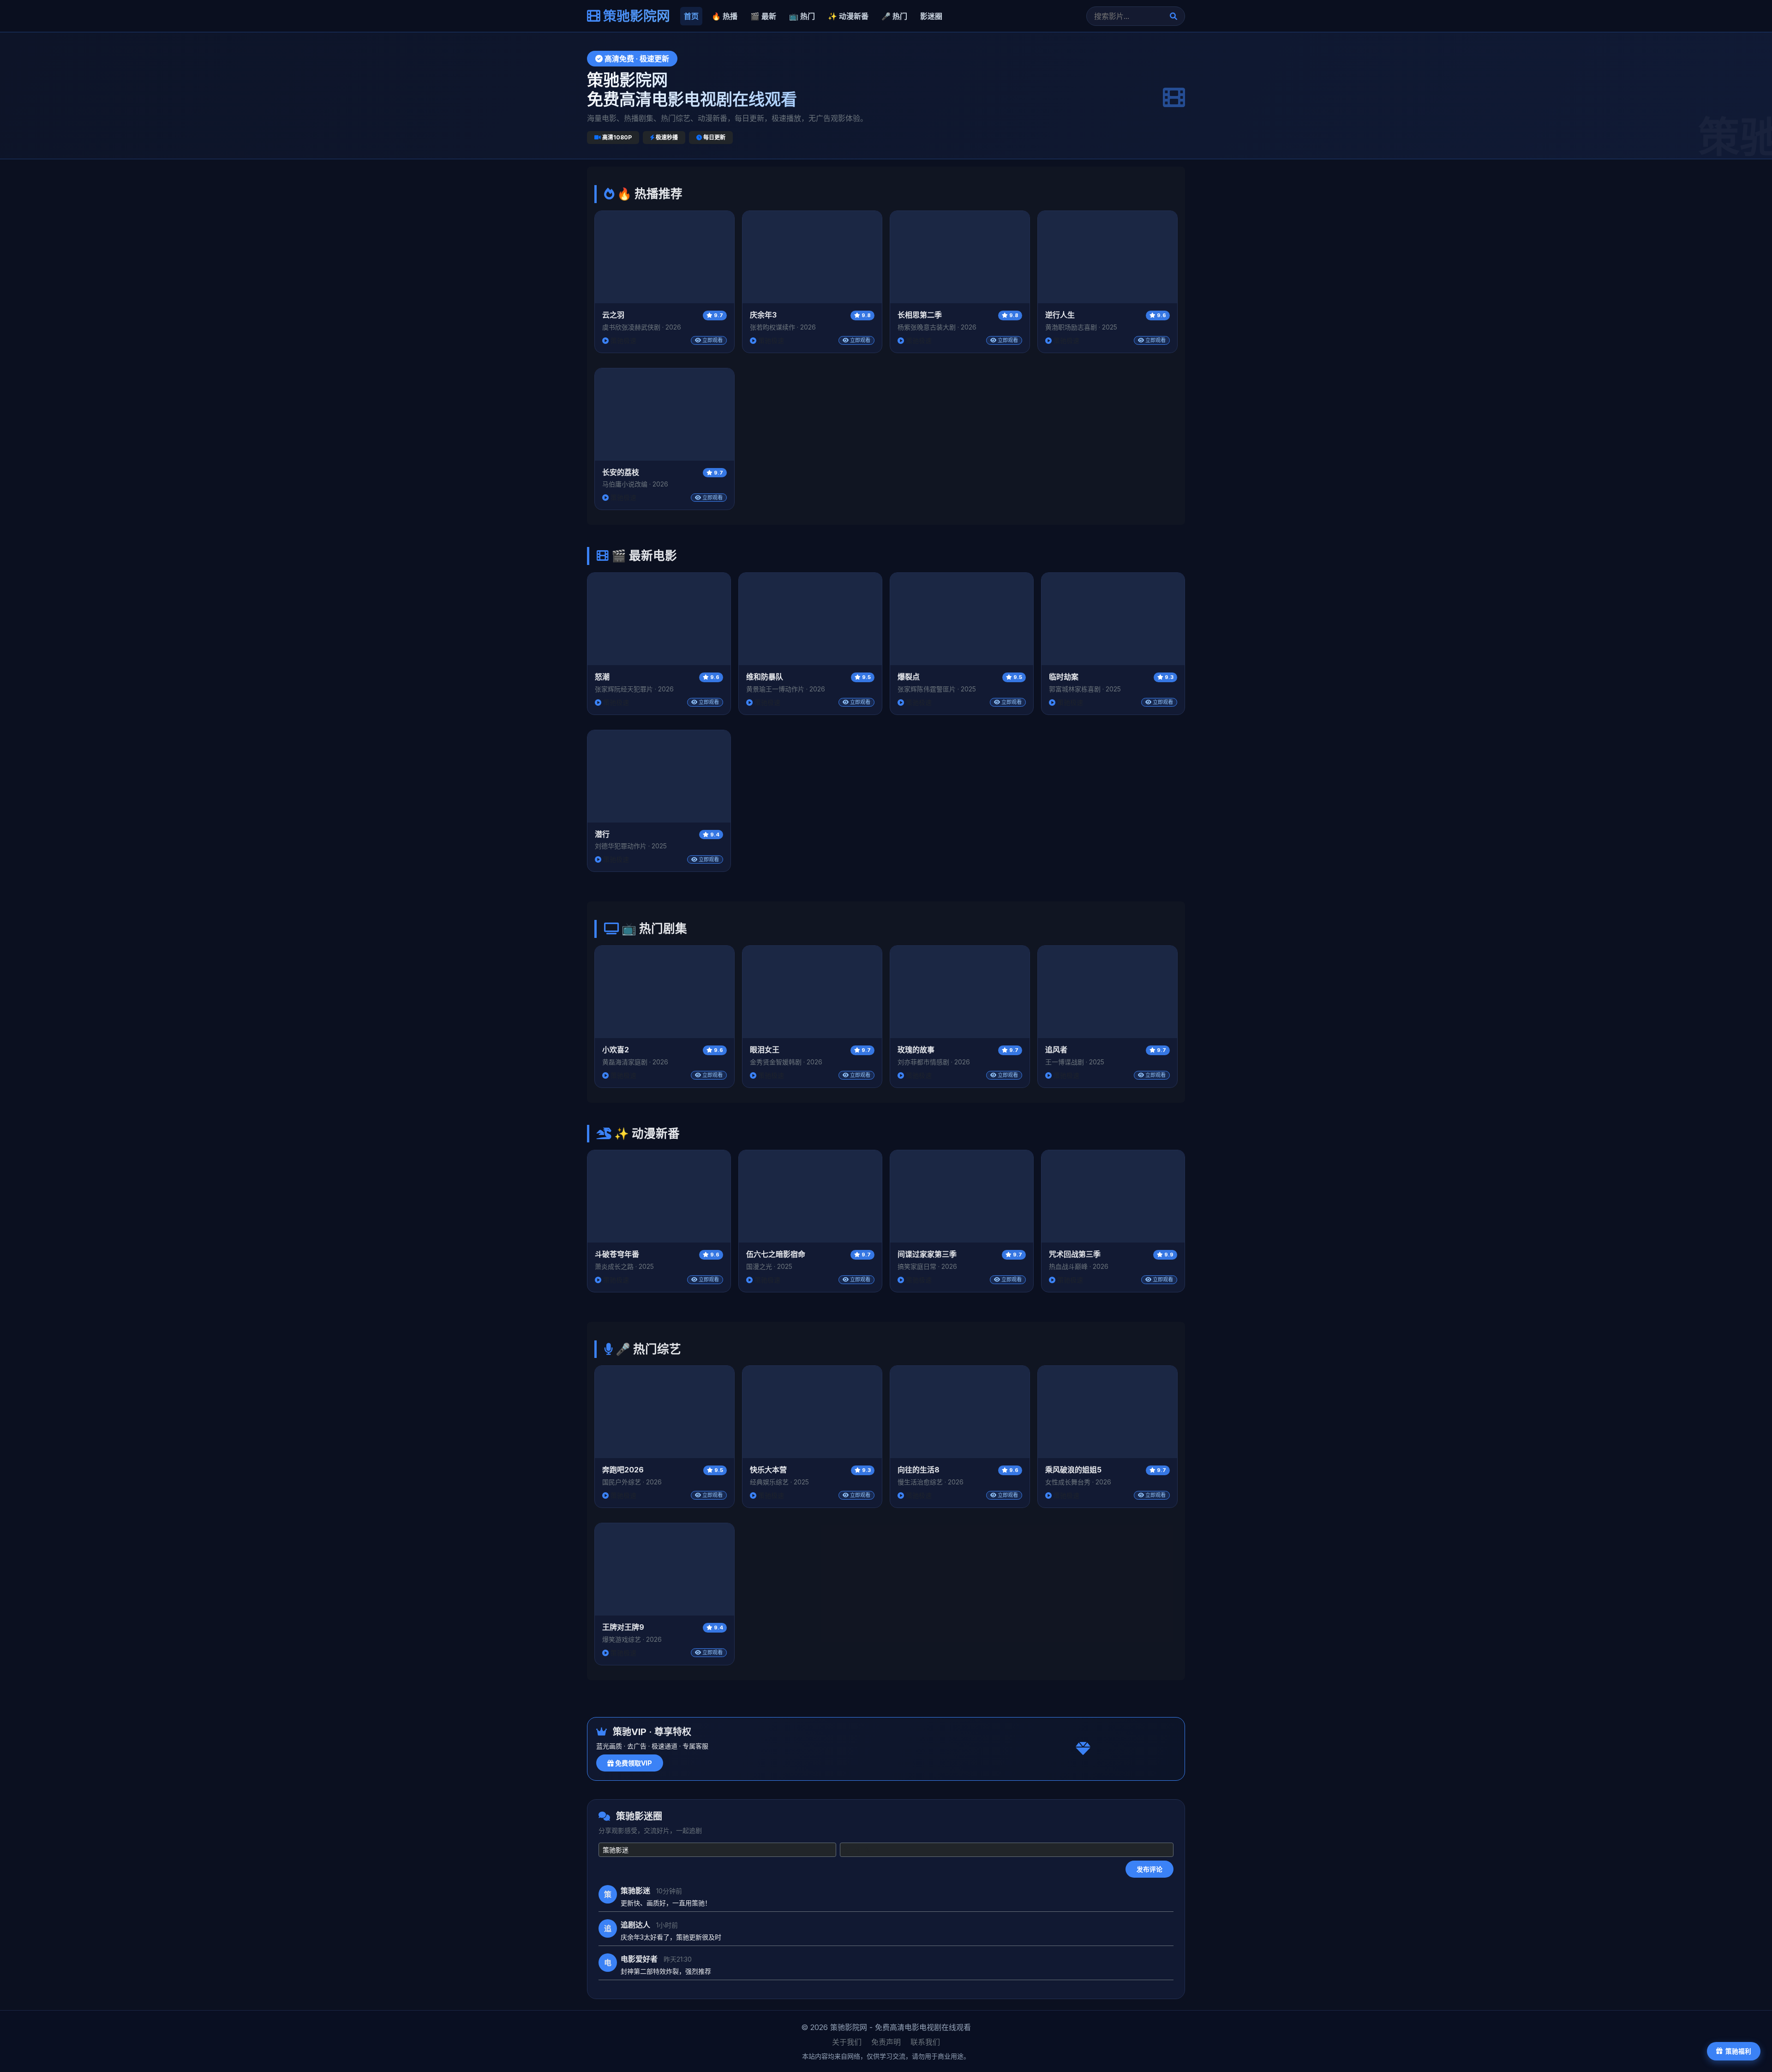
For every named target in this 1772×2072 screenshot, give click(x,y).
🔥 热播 (724, 16)
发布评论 (1149, 1869)
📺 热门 (802, 16)
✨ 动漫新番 (848, 16)
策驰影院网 (635, 16)
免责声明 (886, 2042)
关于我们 (847, 2042)
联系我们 (925, 2042)
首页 (691, 16)
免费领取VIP (633, 1763)
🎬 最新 (763, 16)
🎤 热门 (894, 16)
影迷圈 (931, 16)
